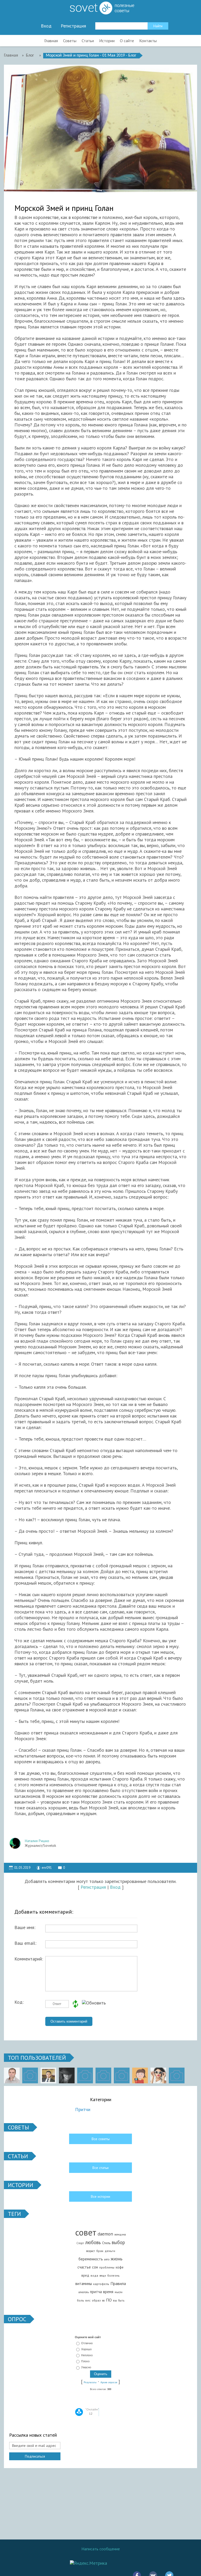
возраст (91, 2251)
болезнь (113, 2275)
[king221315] (85, 2075)
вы (115, 2300)
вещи (103, 2276)
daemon (105, 2234)
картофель (101, 2284)
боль (80, 2300)
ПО (109, 2300)
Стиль (106, 2243)
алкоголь (84, 2292)
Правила (118, 2283)
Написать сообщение (101, 2549)
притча (96, 2292)
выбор (118, 2242)
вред (85, 2275)
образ (96, 2300)
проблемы (107, 2267)
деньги (110, 2251)
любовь (93, 2242)
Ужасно (86, 2368)
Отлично (87, 2343)
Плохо (85, 2361)
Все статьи (100, 2168)
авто (107, 2259)
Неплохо (87, 2355)
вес (88, 2300)
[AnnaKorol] (67, 2075)
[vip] (177, 2075)
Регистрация (73, 26)
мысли (119, 2292)
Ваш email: (25, 1943)
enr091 (47, 1868)
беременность (91, 2259)
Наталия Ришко (37, 1841)
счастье (84, 2267)
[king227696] (30, 2075)
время (108, 2292)
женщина (120, 2234)
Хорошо (86, 2349)
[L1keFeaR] (122, 2075)
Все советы (101, 2139)
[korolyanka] (158, 2075)
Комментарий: (29, 1959)
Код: (19, 2002)
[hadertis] (103, 2075)
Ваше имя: (25, 1927)
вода (94, 2275)
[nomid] (48, 2075)
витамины (84, 2284)
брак (100, 2251)
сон (95, 2267)
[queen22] (140, 2075)
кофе (120, 2267)
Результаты (90, 2382)
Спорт (80, 2243)
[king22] (12, 2075)
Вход (46, 26)
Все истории (100, 2196)
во (103, 2300)
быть (121, 2300)
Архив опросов (109, 2382)
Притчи (83, 2109)
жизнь (117, 2259)
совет (86, 2232)
